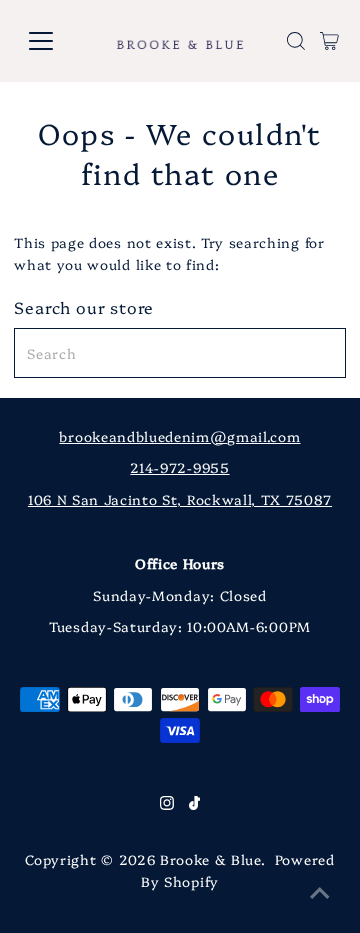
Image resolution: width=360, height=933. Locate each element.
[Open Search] (296, 41)
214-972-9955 (179, 467)
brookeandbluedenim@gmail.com (179, 436)
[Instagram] (167, 804)
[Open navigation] (53, 41)
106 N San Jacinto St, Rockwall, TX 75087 (180, 499)
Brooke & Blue (210, 859)
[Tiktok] (194, 804)
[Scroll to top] (320, 893)
